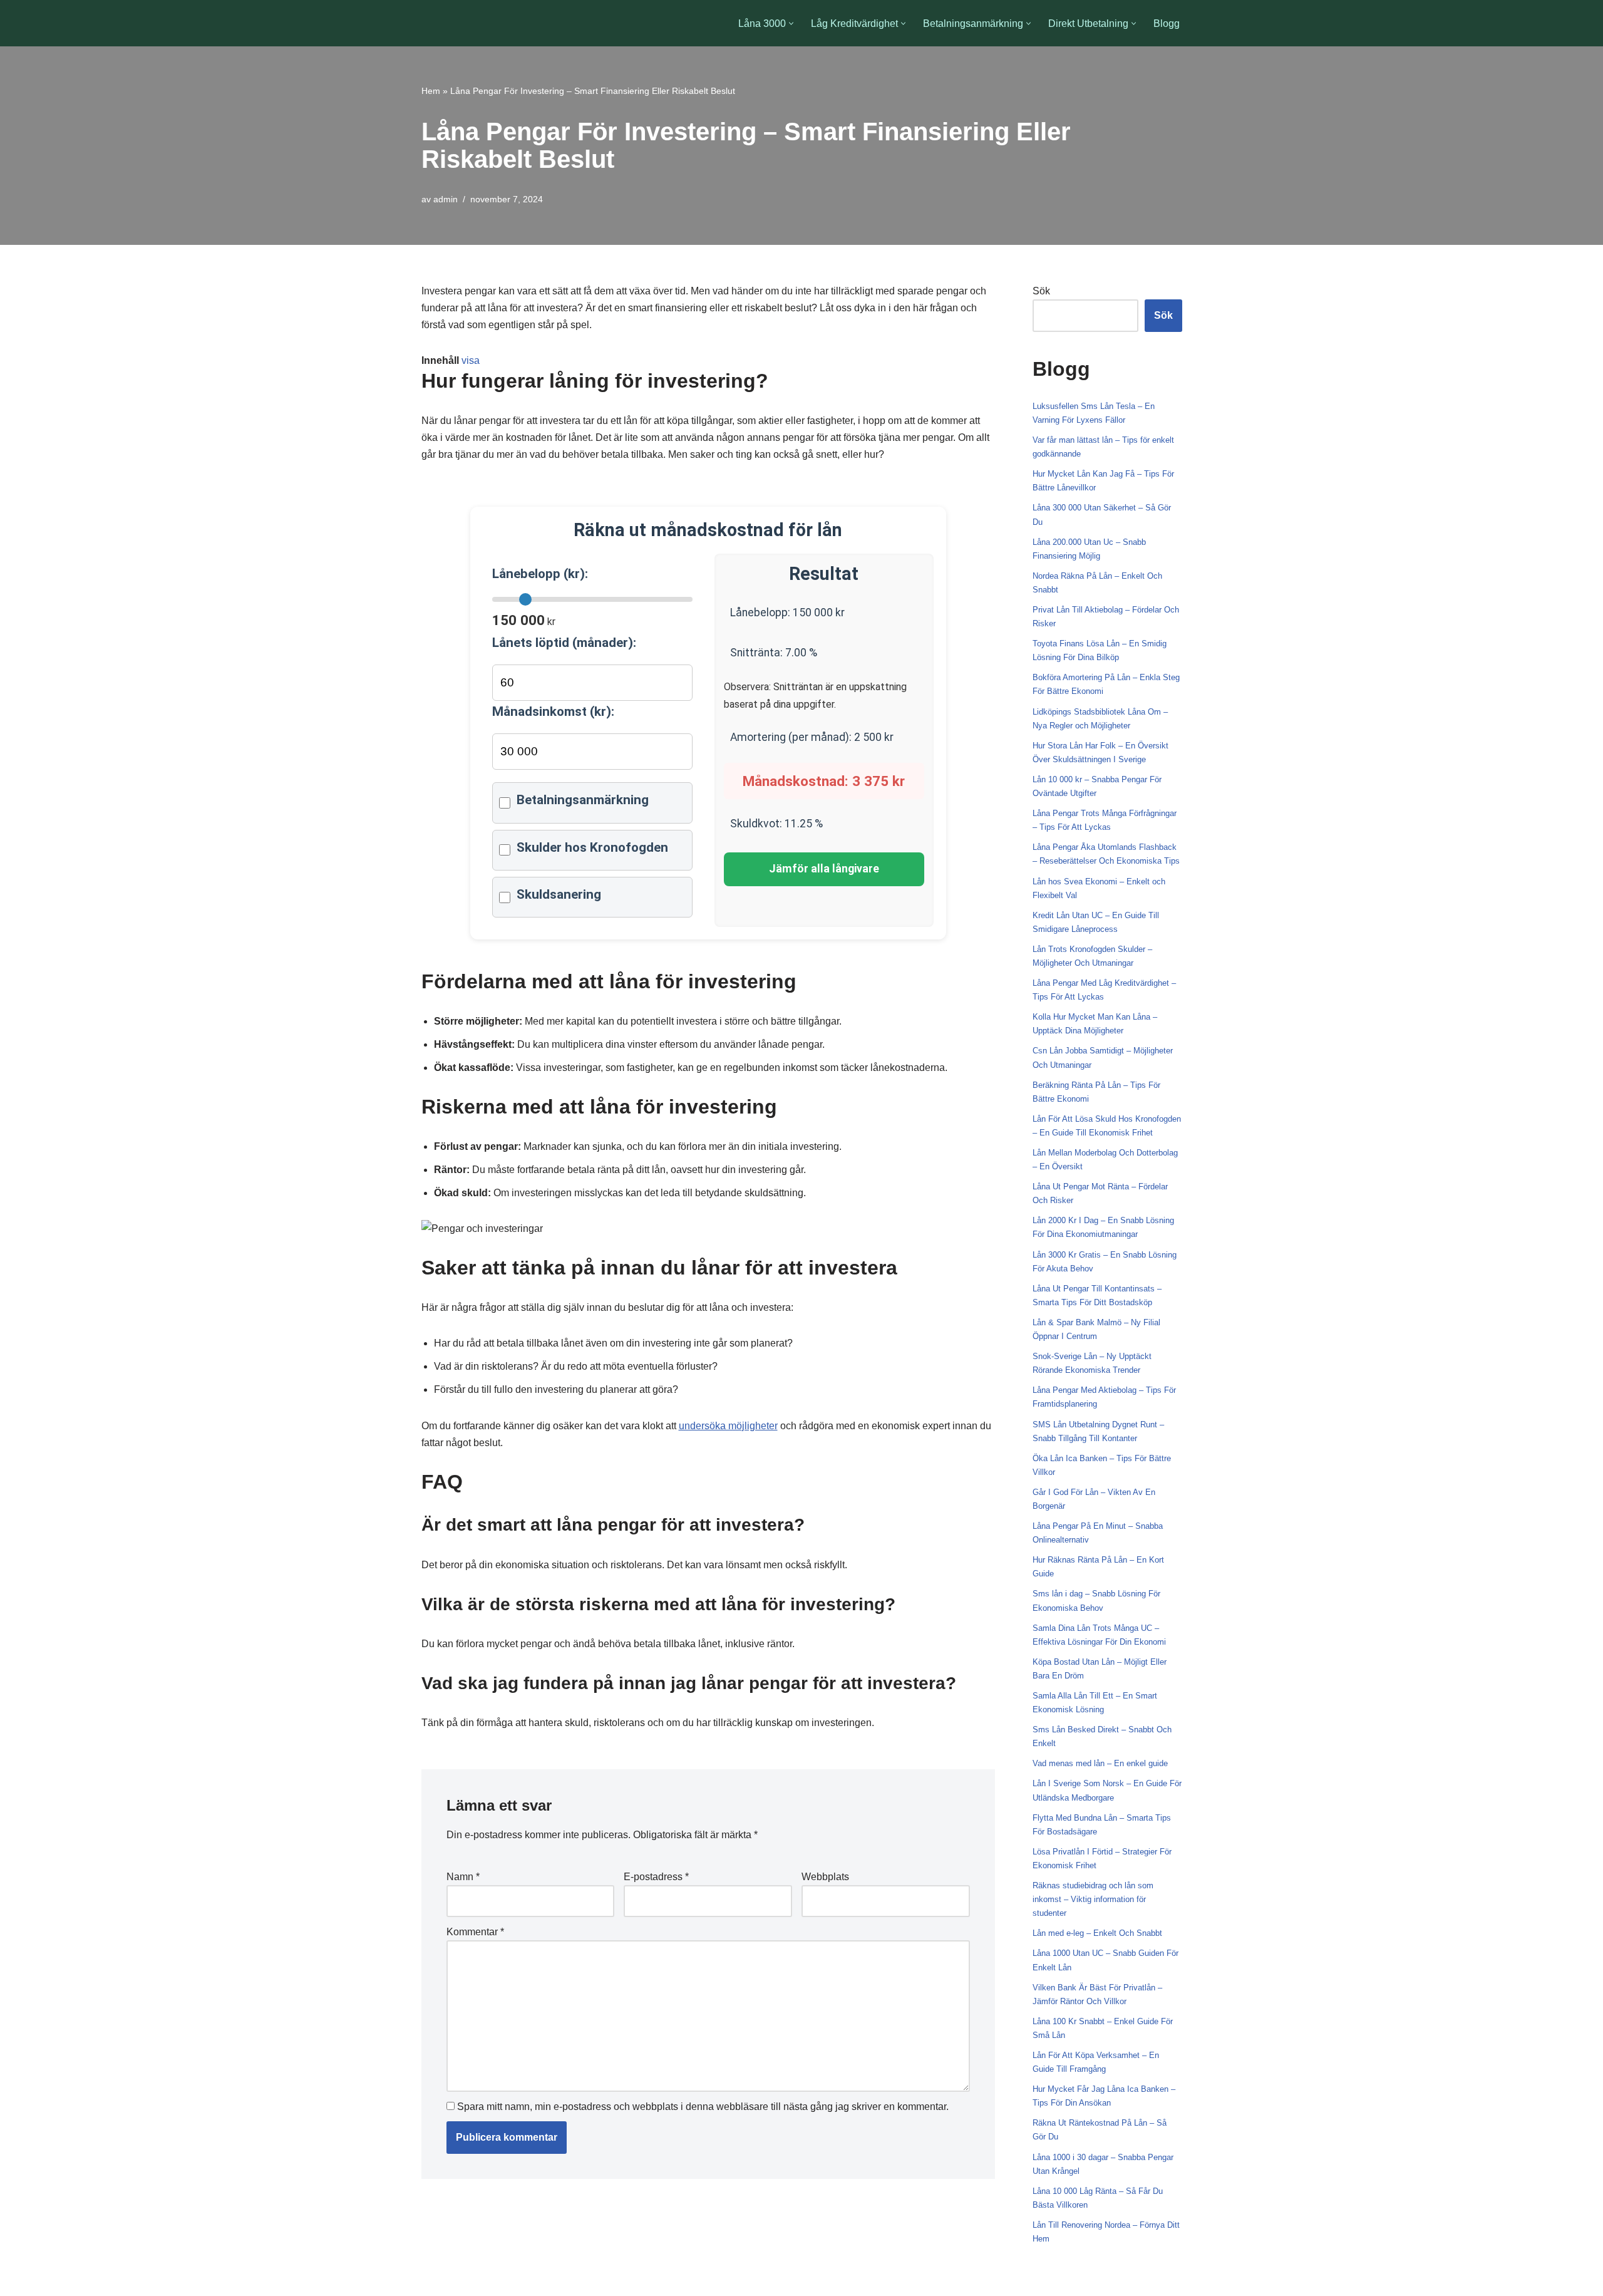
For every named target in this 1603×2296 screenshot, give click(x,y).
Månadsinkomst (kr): (553, 711)
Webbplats (825, 1877)
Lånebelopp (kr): (540, 574)
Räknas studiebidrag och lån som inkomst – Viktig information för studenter (1093, 1899)
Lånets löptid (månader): (564, 643)
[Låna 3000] (470, 23)
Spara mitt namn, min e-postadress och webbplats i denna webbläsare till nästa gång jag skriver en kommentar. (703, 2107)
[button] (791, 23)
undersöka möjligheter (728, 1426)
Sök (1041, 291)
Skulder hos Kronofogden (592, 847)
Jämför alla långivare (824, 869)
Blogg (1167, 23)
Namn (463, 1877)
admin (446, 199)
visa (471, 360)
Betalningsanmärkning (583, 800)
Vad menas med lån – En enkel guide (1100, 1763)
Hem (431, 91)
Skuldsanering (559, 894)
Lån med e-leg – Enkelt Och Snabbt (1097, 1933)
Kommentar (475, 1932)
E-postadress (656, 1877)
